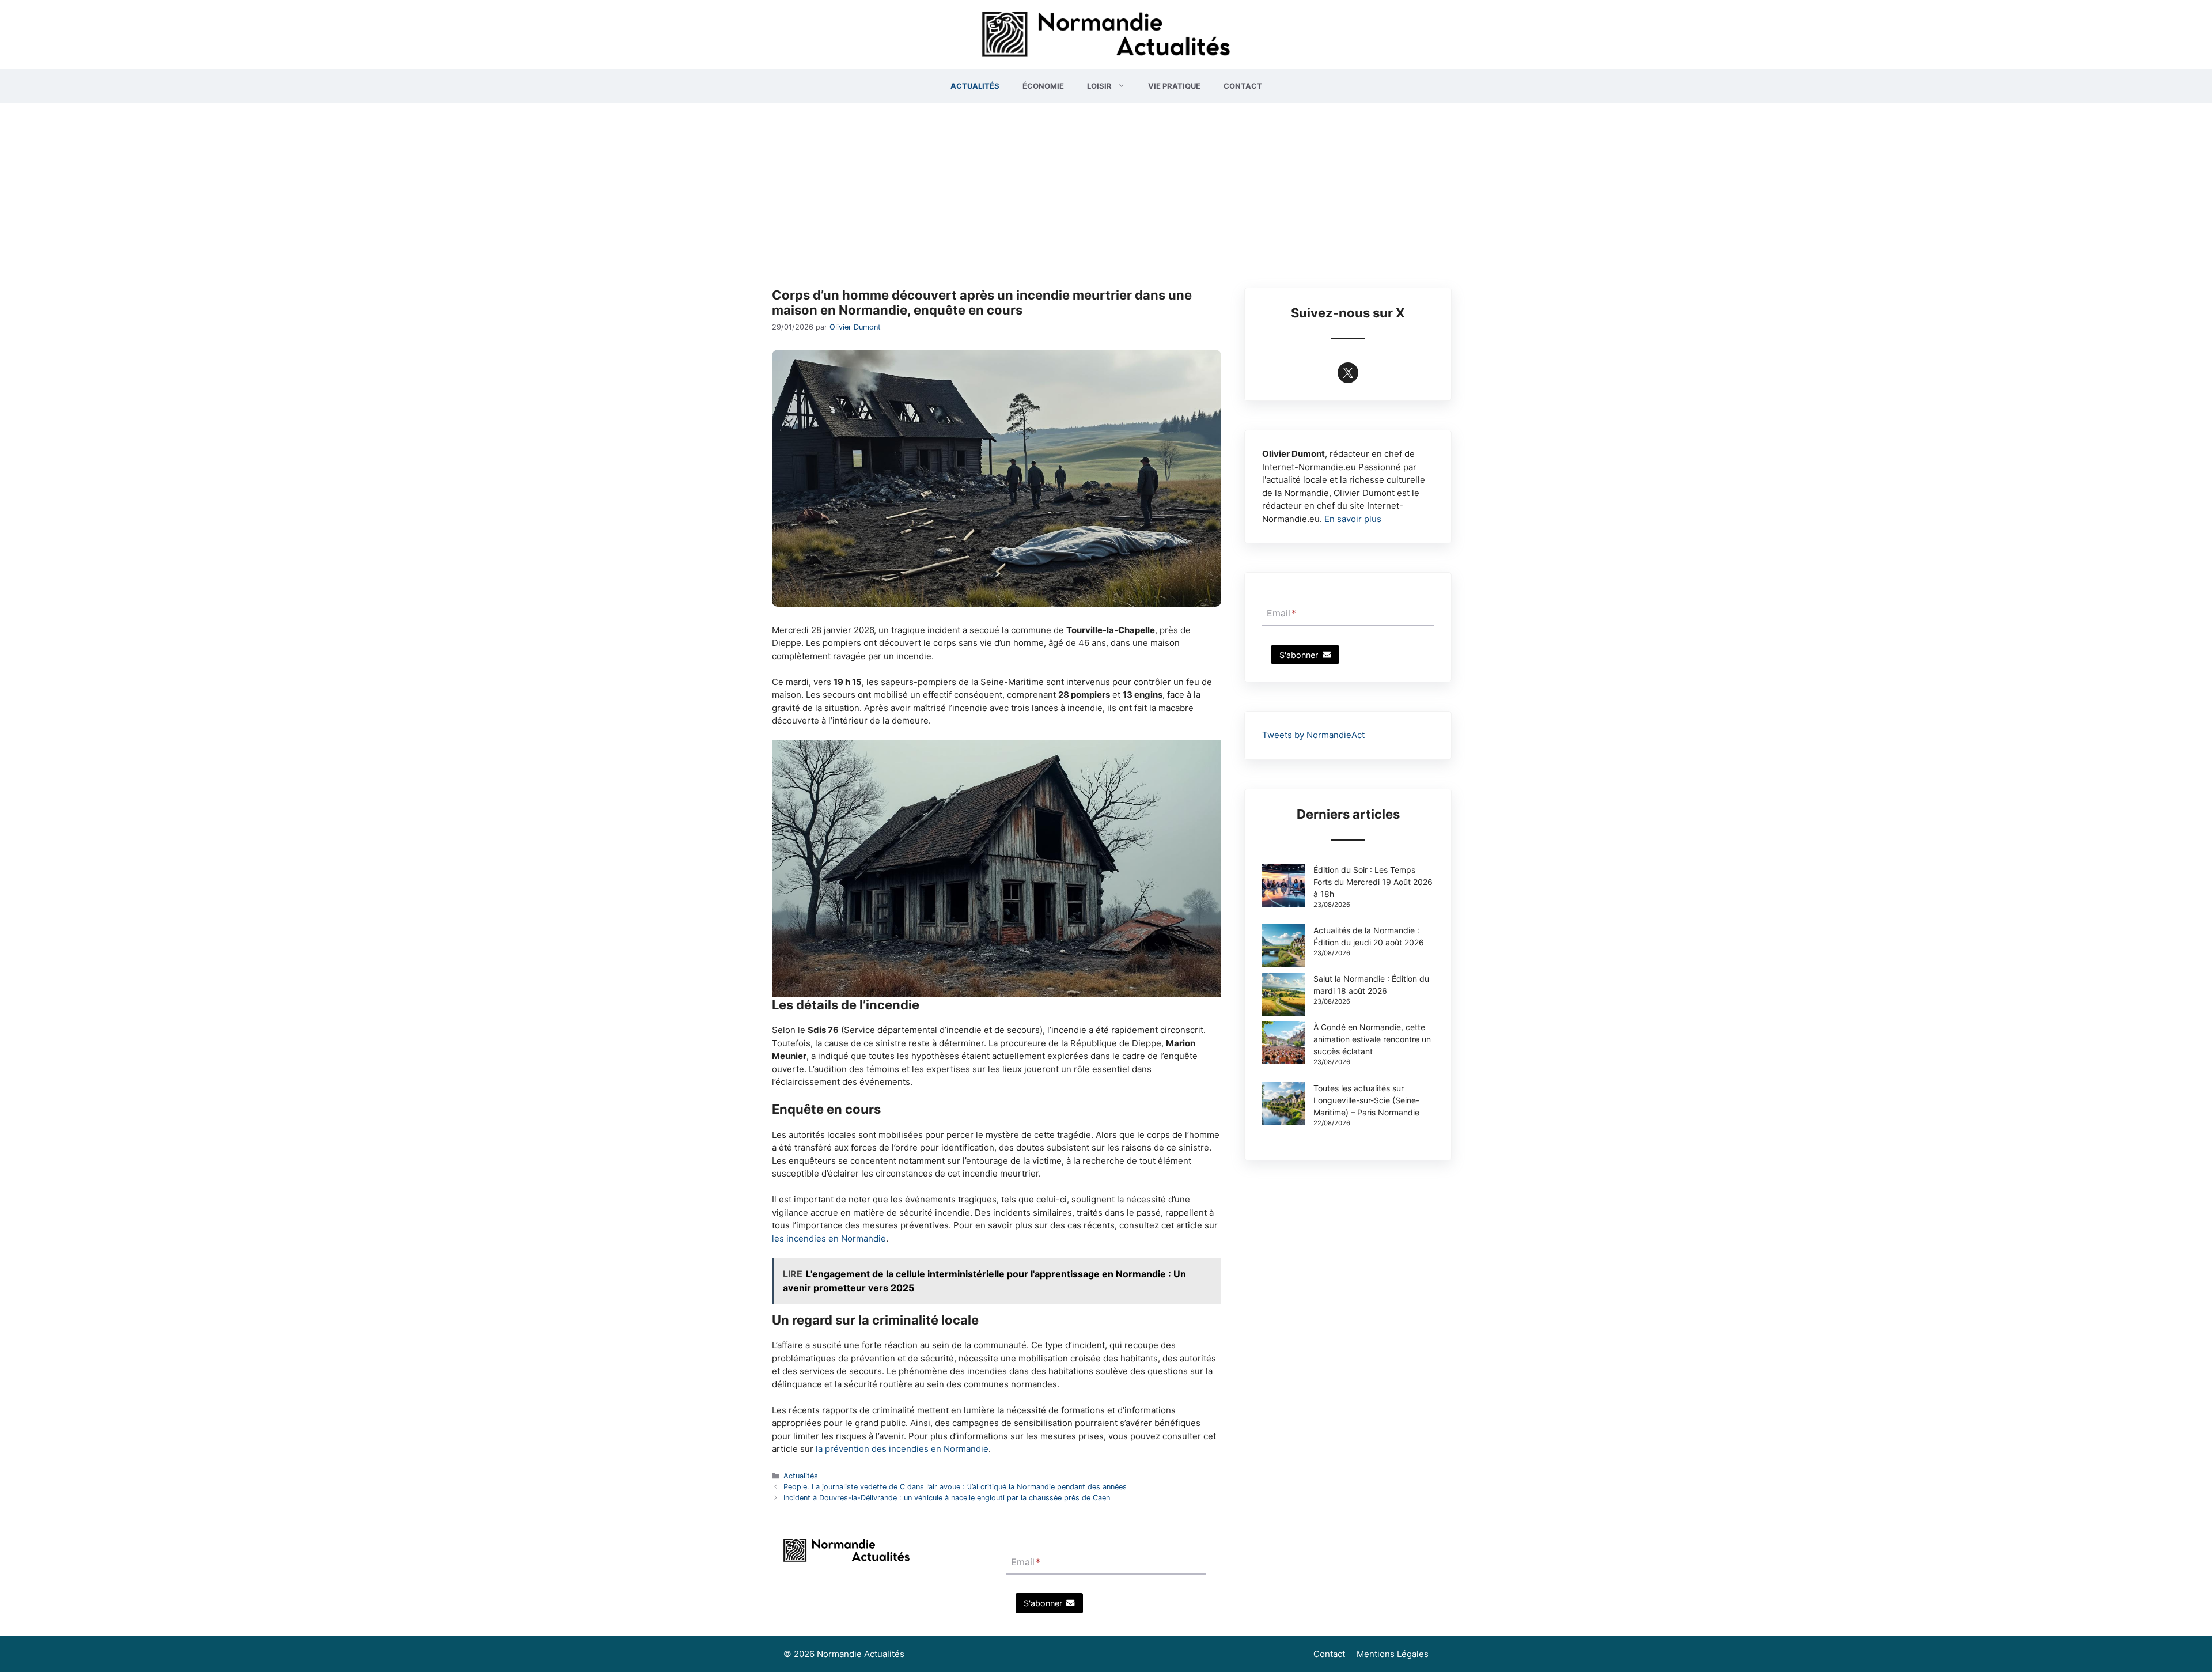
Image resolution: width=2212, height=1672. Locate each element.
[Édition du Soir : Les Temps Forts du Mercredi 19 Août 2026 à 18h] (1284, 887)
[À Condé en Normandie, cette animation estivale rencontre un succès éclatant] (1284, 1044)
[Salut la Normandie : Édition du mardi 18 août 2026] (1284, 996)
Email (1281, 614)
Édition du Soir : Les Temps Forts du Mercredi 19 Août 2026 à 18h (1373, 882)
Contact (1243, 86)
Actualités (975, 86)
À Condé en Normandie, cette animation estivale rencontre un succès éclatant (1372, 1039)
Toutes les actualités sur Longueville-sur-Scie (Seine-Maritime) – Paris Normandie (1366, 1100)
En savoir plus (1353, 519)
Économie (1043, 86)
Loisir (1099, 86)
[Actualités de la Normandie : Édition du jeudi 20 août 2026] (1284, 947)
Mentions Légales (1393, 1654)
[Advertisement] (1106, 190)
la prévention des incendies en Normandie (902, 1449)
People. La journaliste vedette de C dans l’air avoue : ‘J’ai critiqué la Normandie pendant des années (955, 1487)
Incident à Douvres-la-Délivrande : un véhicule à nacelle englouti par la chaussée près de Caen (947, 1498)
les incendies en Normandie (829, 1238)
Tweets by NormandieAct (1313, 735)
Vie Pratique (1174, 86)
